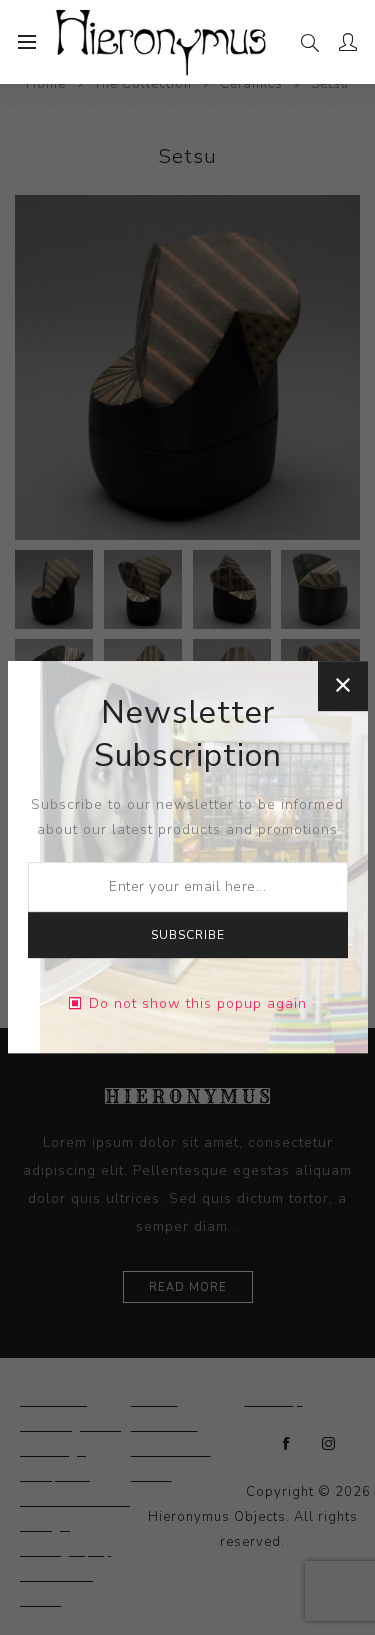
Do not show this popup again (198, 1003)
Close (343, 686)
